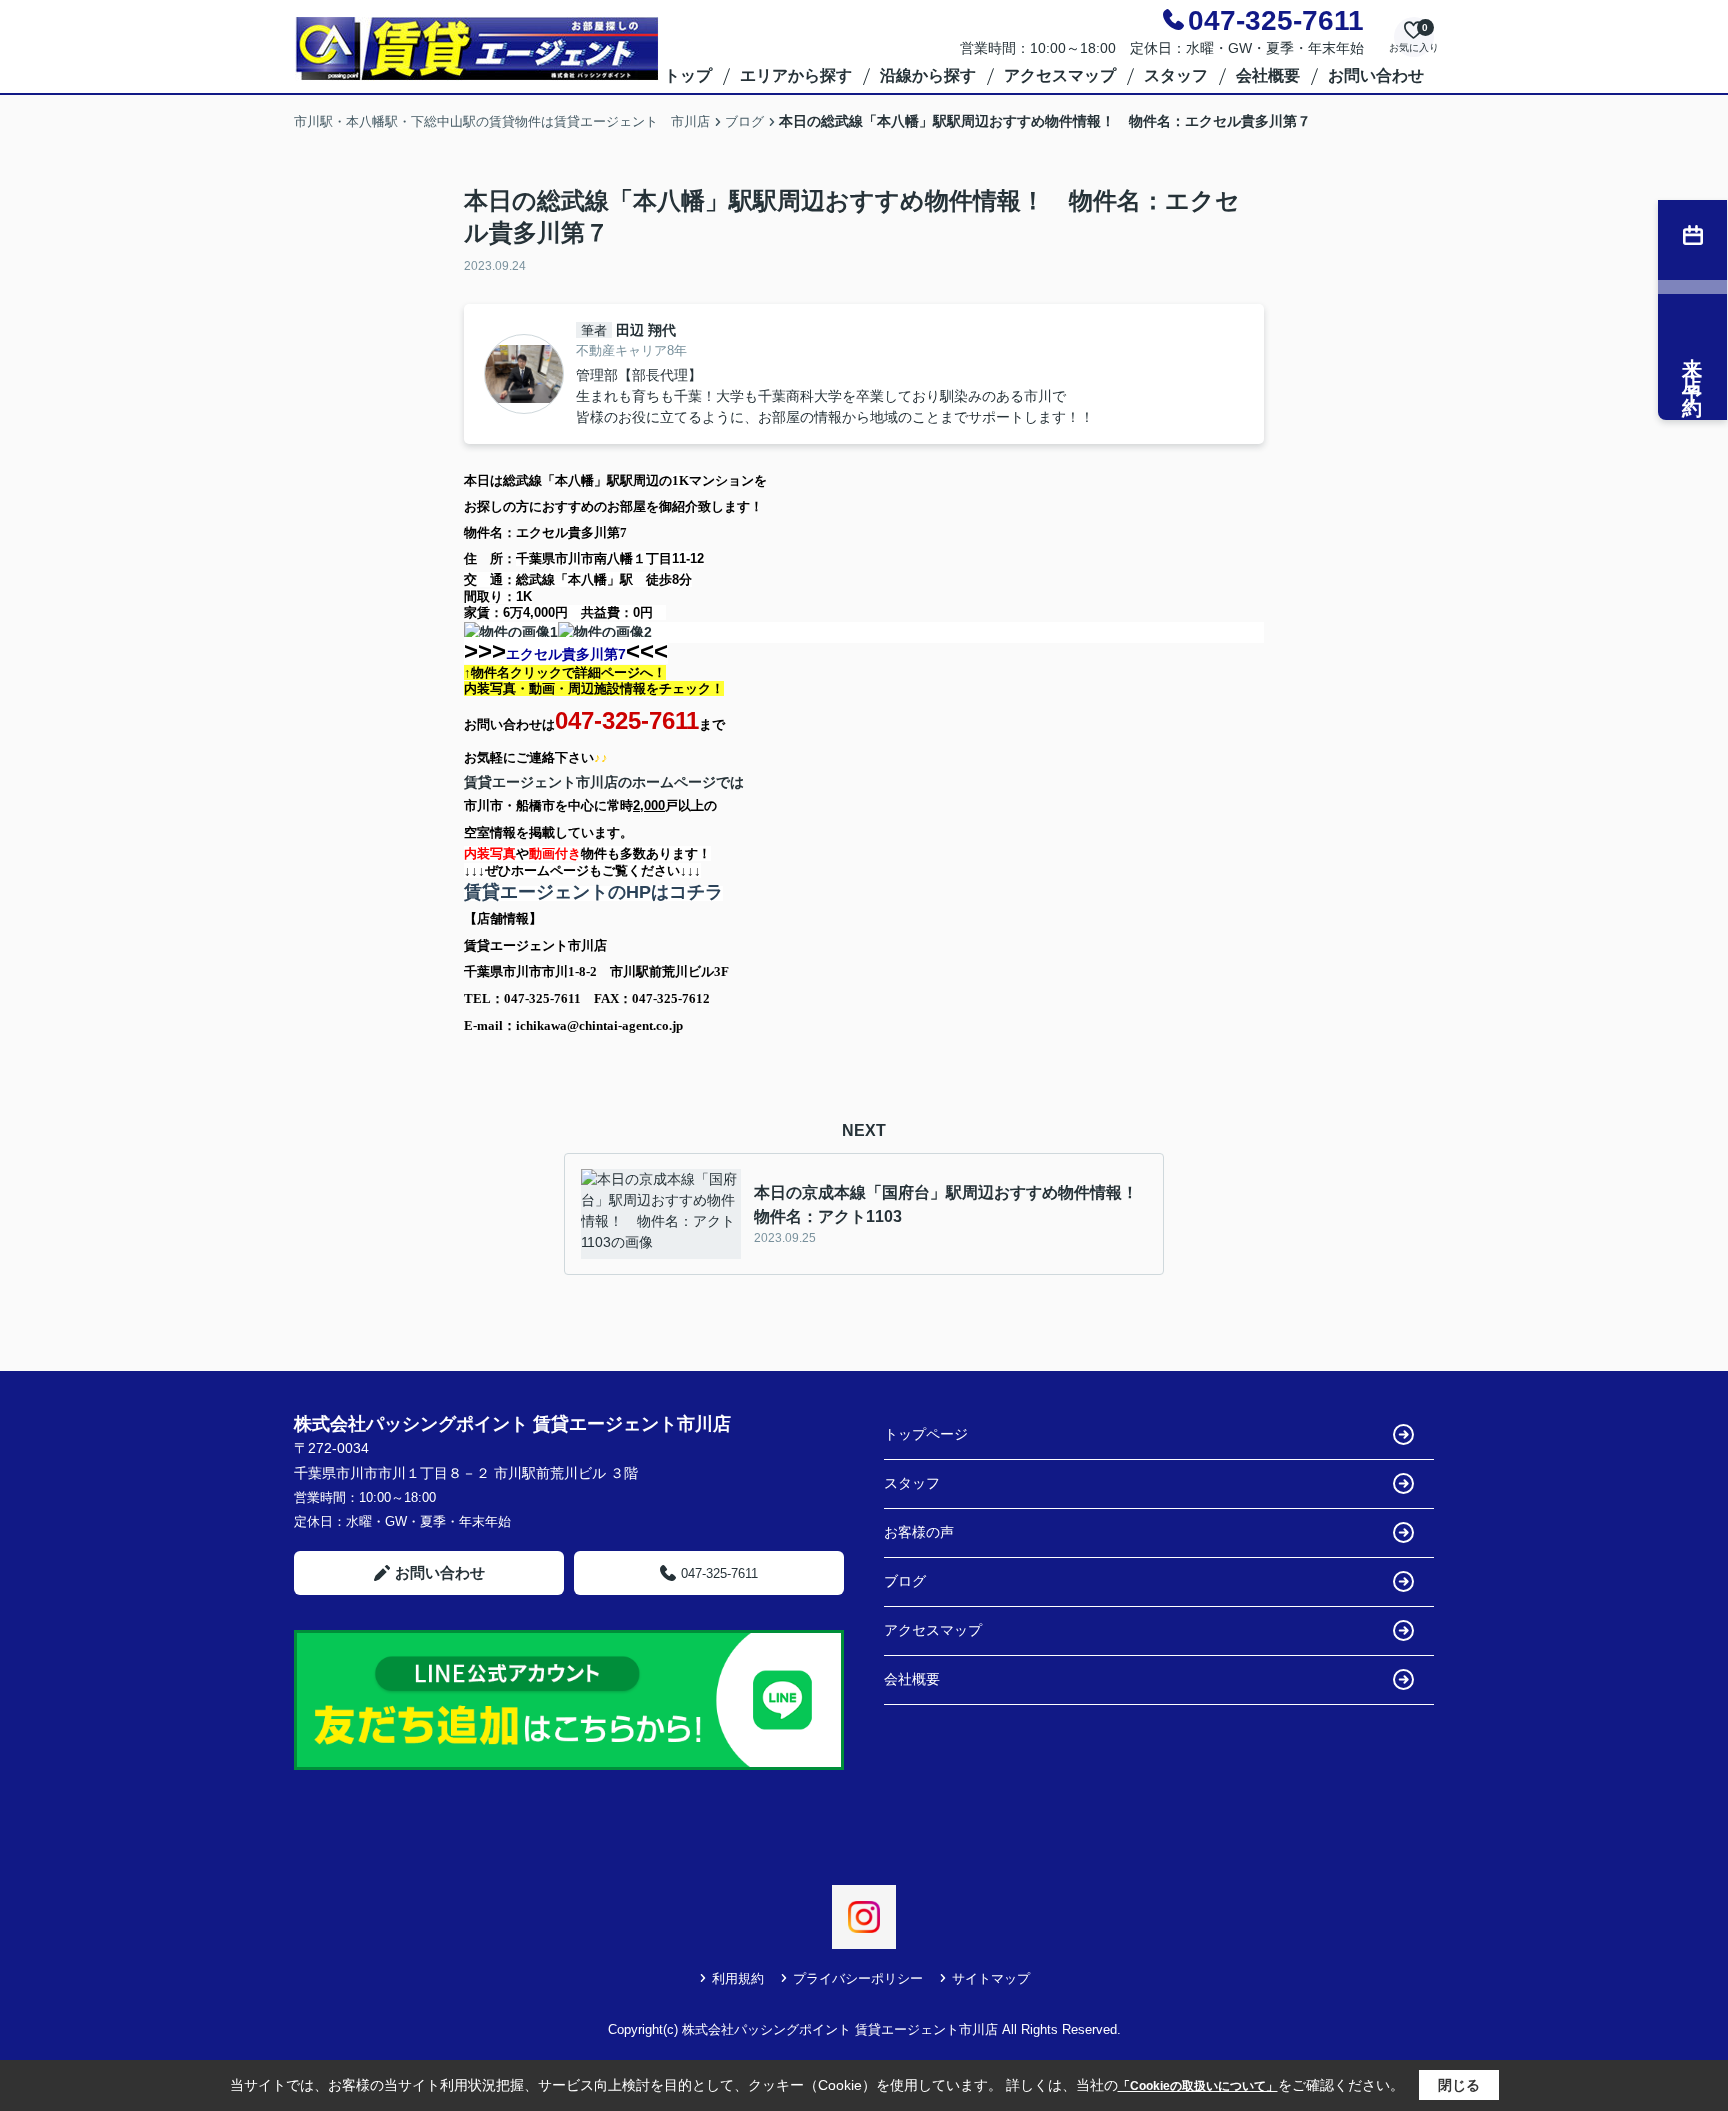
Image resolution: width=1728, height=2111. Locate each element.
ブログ (905, 1581)
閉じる (1459, 2085)
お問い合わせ (1376, 75)
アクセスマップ (1060, 75)
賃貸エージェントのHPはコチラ (593, 892)
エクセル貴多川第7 (566, 654)
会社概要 (1268, 75)
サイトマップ (991, 1978)
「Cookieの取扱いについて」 (1198, 2086)
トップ (688, 75)
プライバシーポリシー (858, 1978)
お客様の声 (919, 1532)
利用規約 (738, 1978)
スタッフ (1176, 75)
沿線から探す (928, 75)
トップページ (926, 1434)
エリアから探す (796, 75)
